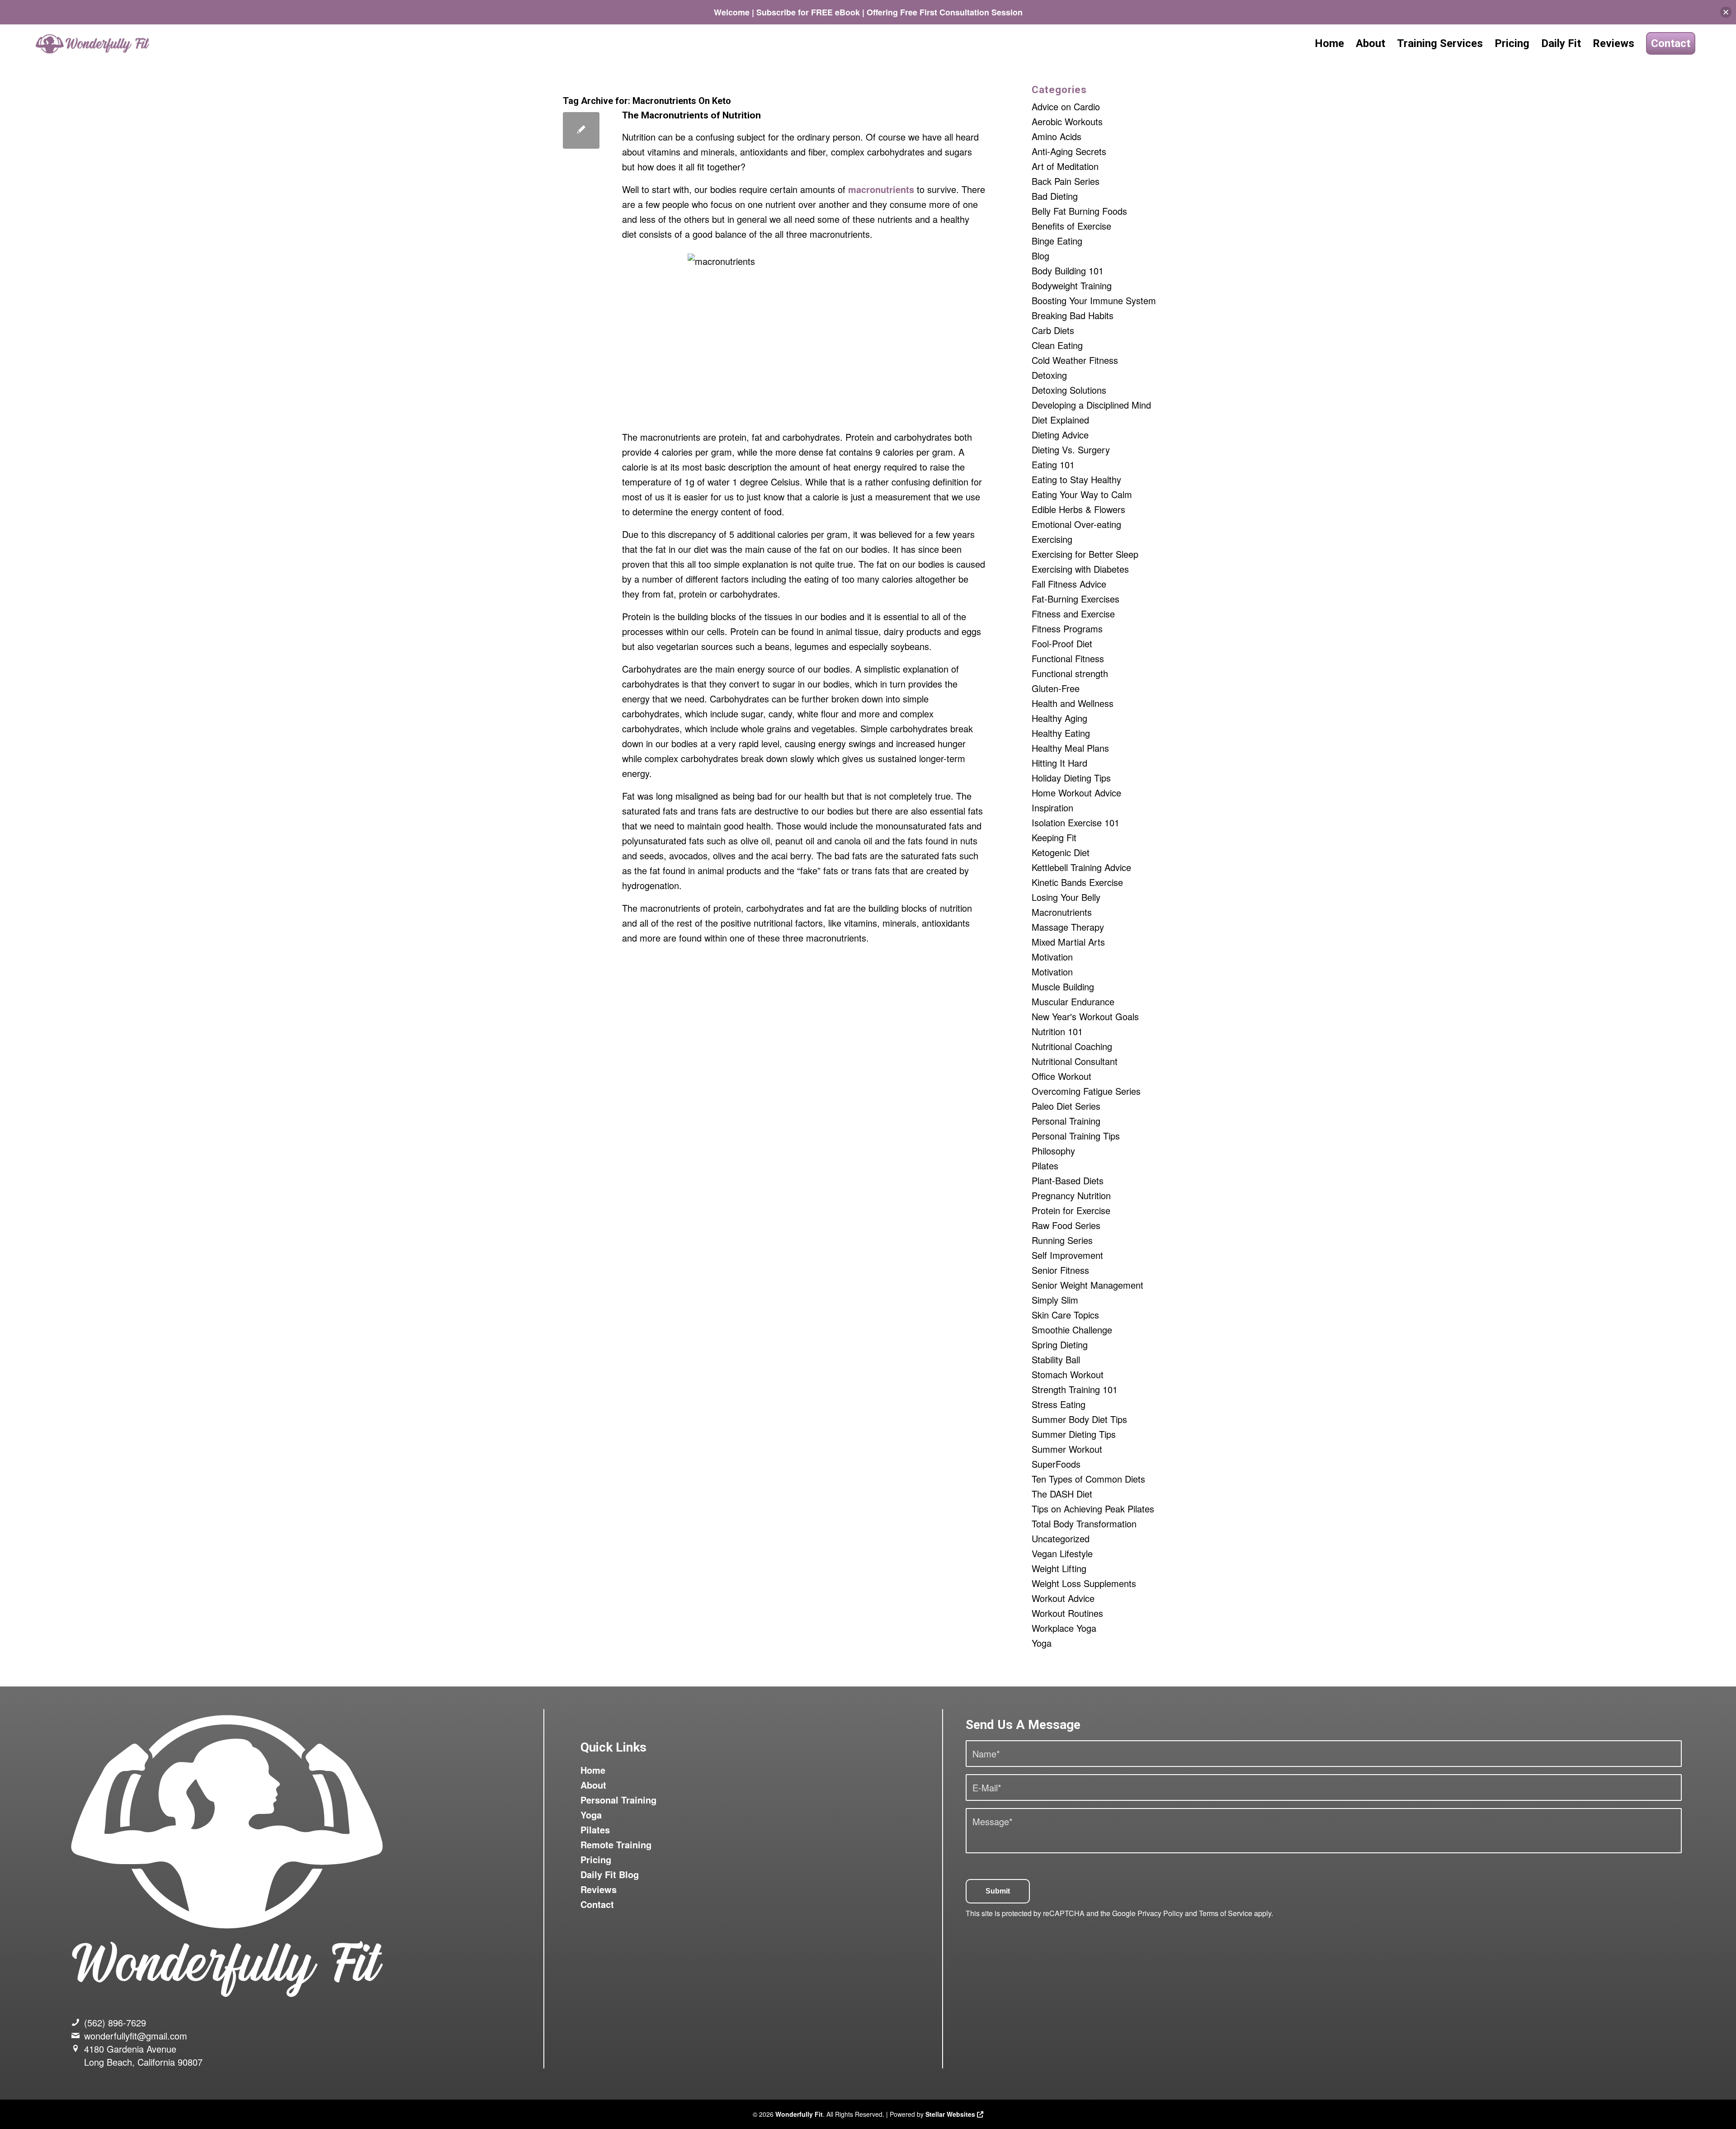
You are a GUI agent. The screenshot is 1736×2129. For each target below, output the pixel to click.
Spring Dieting (1060, 1345)
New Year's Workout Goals (1085, 1016)
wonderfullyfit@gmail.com (136, 2036)
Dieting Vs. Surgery (1071, 450)
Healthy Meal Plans (1070, 748)
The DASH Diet (1062, 1494)
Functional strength (1070, 673)
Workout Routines (1067, 1613)
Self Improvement (1067, 1255)
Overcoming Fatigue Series (1086, 1091)
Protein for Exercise (1071, 1210)
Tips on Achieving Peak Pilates (1093, 1509)
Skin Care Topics (1065, 1315)
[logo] (94, 44)
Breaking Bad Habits (1073, 315)
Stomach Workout (1068, 1374)
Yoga (1042, 1643)
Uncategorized (1061, 1538)
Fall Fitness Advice (1069, 584)
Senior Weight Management (1087, 1285)
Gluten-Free (1056, 688)
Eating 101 (1053, 464)
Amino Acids (1057, 136)
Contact (597, 1904)
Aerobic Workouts (1067, 121)
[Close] (1726, 12)
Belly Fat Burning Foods (1079, 211)
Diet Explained (1060, 420)
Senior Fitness (1060, 1270)
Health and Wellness (1073, 703)
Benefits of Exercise (1071, 226)
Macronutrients (1062, 912)
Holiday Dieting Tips (1071, 778)
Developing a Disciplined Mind (1091, 405)
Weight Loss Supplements (1084, 1583)
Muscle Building (1063, 987)
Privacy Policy (1160, 1913)
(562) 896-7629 (115, 2023)
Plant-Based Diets (1068, 1180)
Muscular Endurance (1073, 1001)
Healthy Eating (1061, 733)
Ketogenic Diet (1061, 852)
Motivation (1052, 957)
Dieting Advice (1060, 435)
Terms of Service (1226, 1913)
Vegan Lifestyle (1062, 1553)
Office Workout (1061, 1076)
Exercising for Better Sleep (1085, 554)
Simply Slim (1055, 1300)
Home (593, 1770)
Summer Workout (1067, 1449)
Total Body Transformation (1084, 1524)
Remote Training (616, 1844)
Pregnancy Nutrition (1071, 1195)
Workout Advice (1063, 1598)
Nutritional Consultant (1075, 1061)
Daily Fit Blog (610, 1874)
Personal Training (1066, 1121)
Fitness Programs (1067, 629)
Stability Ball (1056, 1359)
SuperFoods (1056, 1464)
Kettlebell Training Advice (1081, 867)
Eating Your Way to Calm (1082, 494)
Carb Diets (1053, 330)
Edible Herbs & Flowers (1078, 509)
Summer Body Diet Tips (1079, 1419)
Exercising (1052, 539)
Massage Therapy (1068, 927)
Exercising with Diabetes (1080, 569)
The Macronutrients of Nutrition (691, 115)
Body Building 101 (1068, 271)
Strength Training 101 (1075, 1389)
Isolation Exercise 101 (1076, 822)
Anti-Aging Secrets (1069, 151)
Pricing (596, 1859)
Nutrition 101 (1057, 1031)
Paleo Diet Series (1066, 1106)
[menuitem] (1329, 44)
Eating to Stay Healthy (1076, 479)
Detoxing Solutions (1069, 390)
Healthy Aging (1059, 718)
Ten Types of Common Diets (1088, 1479)
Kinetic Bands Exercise (1077, 882)
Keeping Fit (1054, 837)
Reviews (599, 1889)
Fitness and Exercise (1073, 614)
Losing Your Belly (1066, 897)
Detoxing (1049, 375)
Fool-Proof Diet (1062, 643)
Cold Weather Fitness (1075, 360)
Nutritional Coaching (1072, 1046)
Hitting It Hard (1059, 763)
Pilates (1045, 1166)
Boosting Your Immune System (1094, 300)
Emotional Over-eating (1076, 524)
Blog (1040, 256)
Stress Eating (1059, 1404)
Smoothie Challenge (1072, 1330)
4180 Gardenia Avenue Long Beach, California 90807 (143, 2055)
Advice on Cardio (1066, 106)
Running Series (1062, 1240)
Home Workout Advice (1076, 793)
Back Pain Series (1066, 181)
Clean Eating (1057, 345)
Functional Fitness (1068, 658)
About (593, 1785)
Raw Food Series (1066, 1225)
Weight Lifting (1059, 1568)
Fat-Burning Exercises (1076, 599)
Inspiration (1052, 808)
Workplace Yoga (1064, 1628)
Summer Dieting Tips (1074, 1434)
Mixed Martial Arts (1068, 942)
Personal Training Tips (1076, 1136)
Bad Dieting (1055, 196)
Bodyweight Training (1072, 285)
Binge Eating (1057, 241)
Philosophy (1053, 1151)
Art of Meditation (1065, 166)
